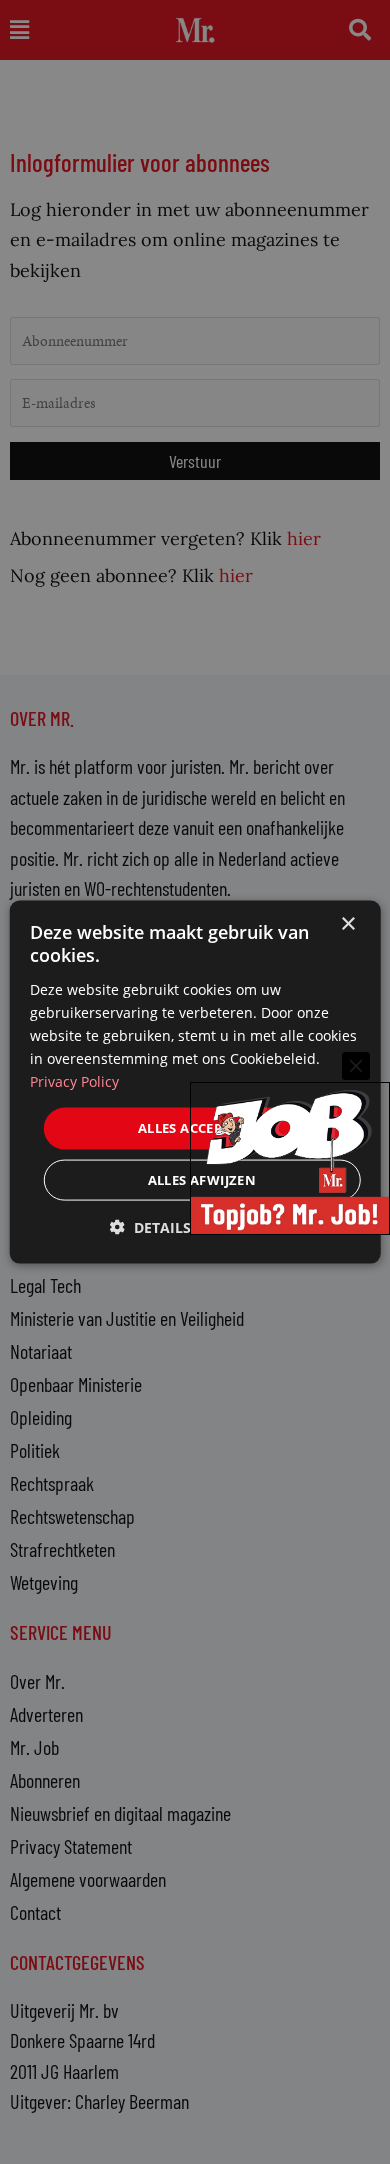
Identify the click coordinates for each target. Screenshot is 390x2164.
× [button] (347, 924)
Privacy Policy (74, 1081)
